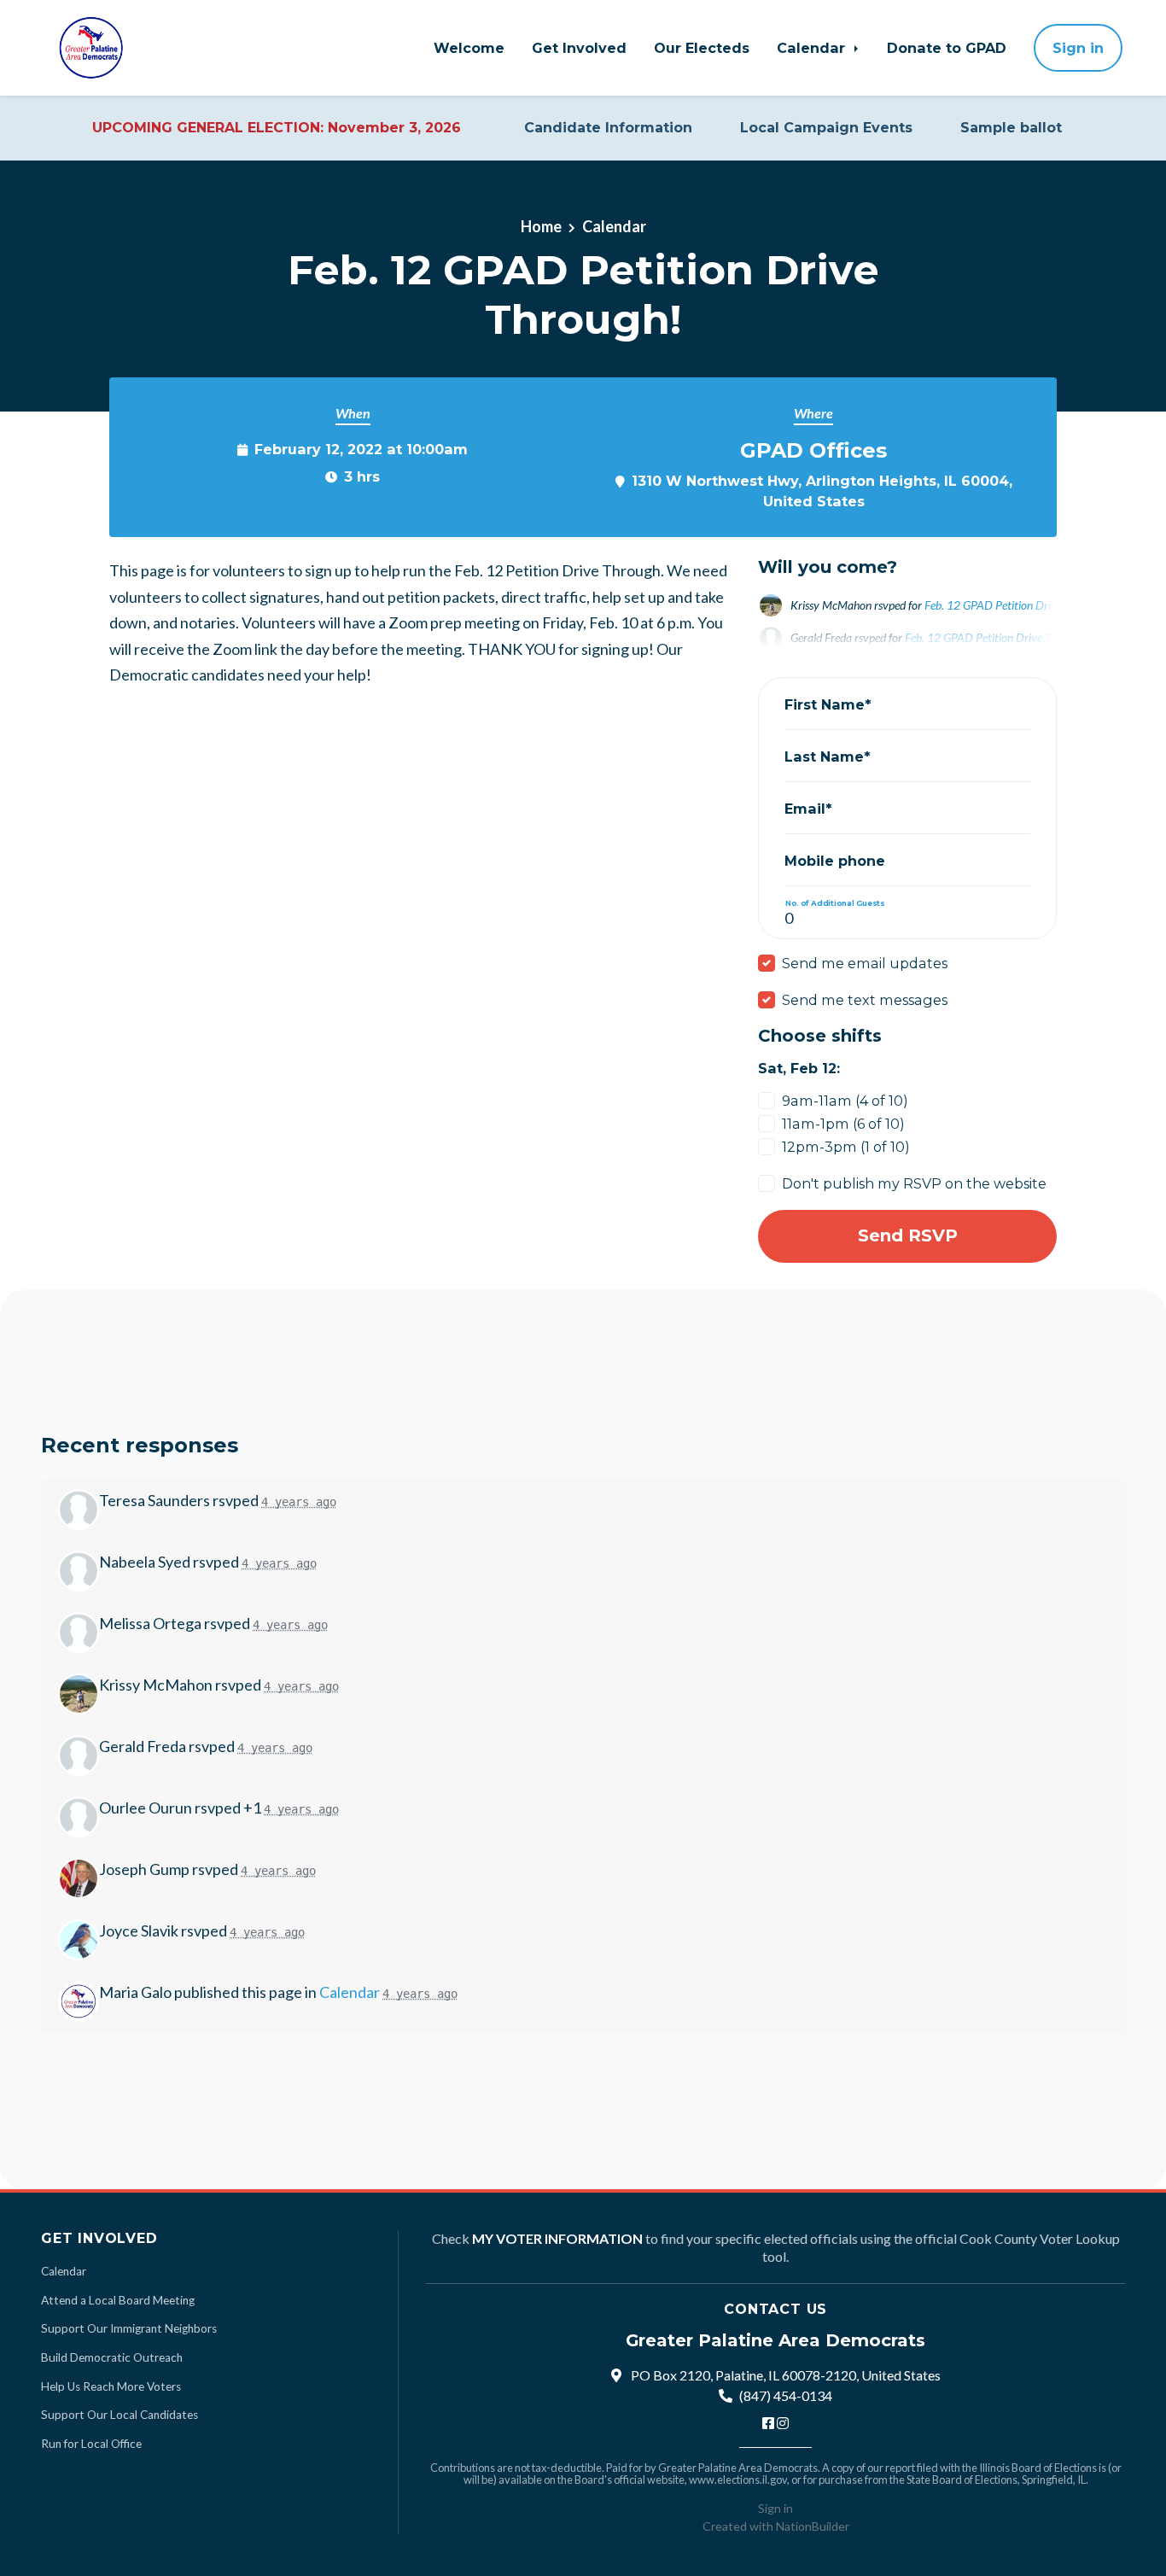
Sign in (1078, 48)
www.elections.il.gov (738, 2480)
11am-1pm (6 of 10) (843, 1124)
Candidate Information (608, 128)
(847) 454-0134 (786, 2395)
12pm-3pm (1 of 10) (846, 1147)
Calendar (813, 48)
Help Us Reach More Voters (111, 2386)
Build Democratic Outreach (112, 2357)
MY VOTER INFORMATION (557, 2238)
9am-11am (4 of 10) (845, 1101)
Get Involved (579, 48)
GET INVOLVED (99, 2238)
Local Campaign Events (826, 128)
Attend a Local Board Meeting (118, 2300)
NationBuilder (813, 2526)
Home (541, 226)
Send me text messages (865, 1000)
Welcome (469, 48)
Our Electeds (702, 48)
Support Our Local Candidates (120, 2415)
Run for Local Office (91, 2444)
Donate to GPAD (947, 48)
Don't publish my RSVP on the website (914, 1183)
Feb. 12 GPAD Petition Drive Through (1015, 605)
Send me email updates (865, 963)
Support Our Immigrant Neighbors (129, 2328)
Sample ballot (1011, 128)
